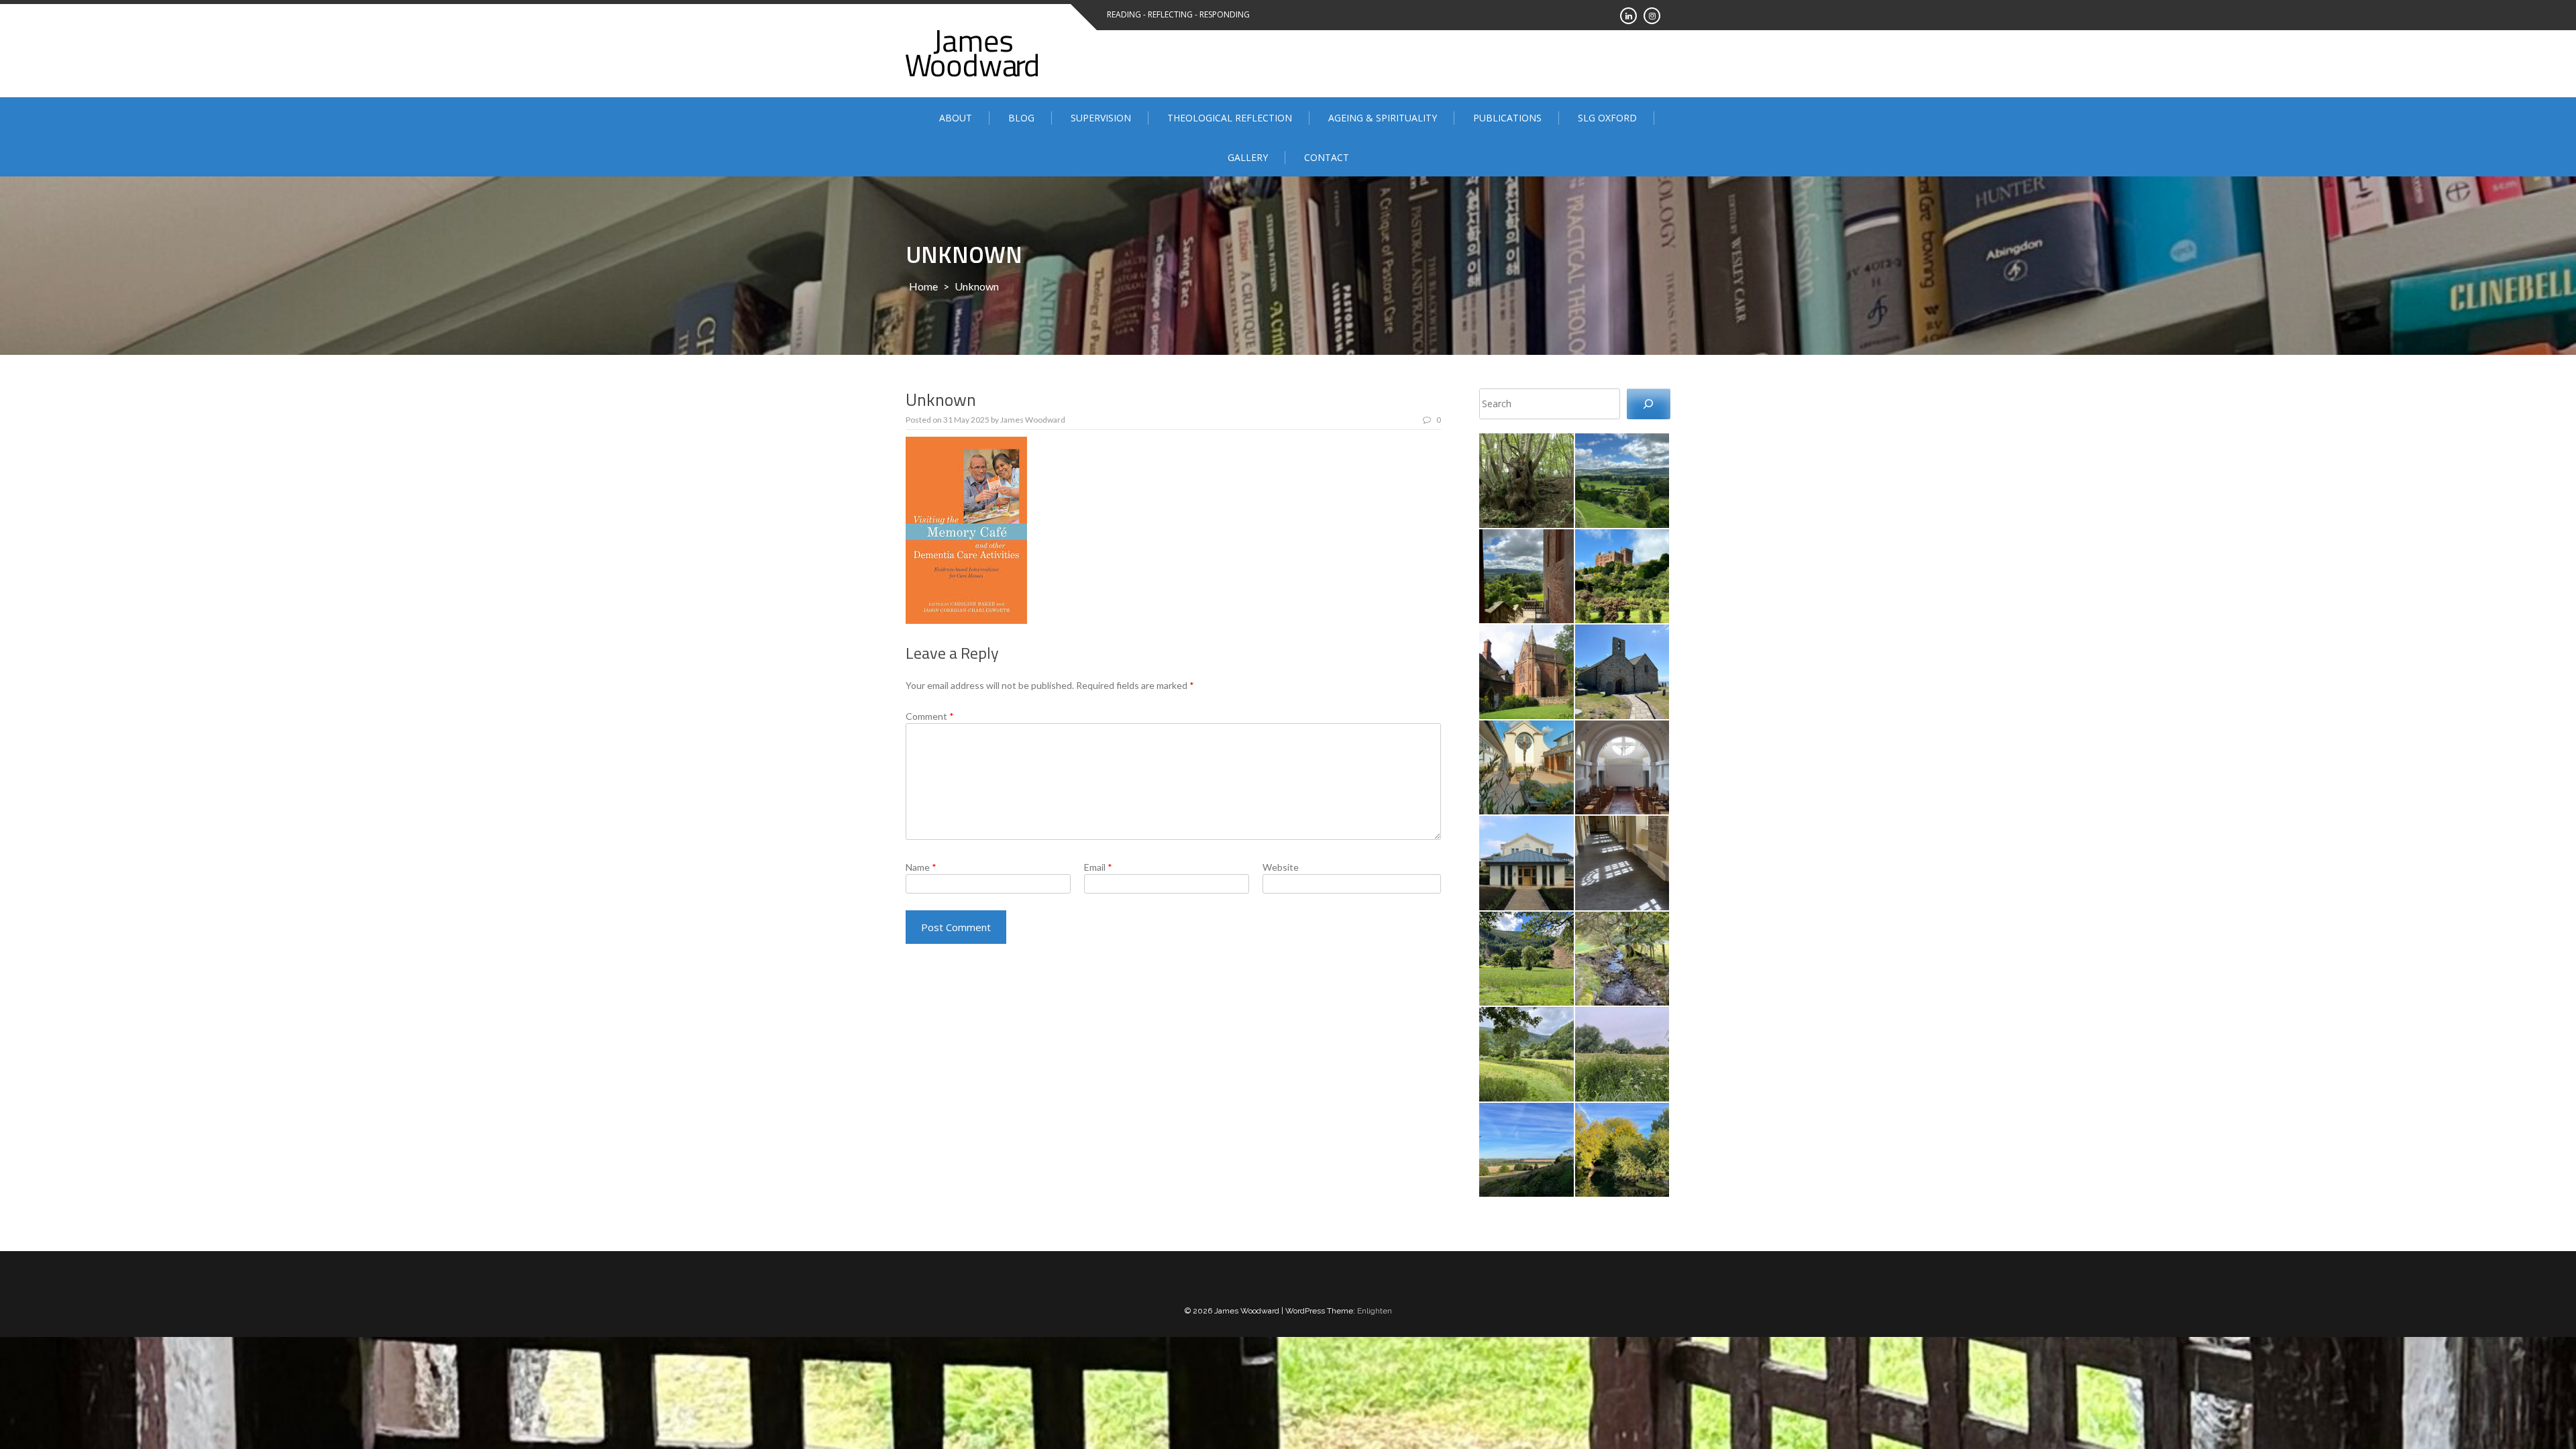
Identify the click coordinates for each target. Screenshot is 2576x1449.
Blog (1021, 118)
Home (923, 286)
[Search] (1649, 404)
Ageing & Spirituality (1383, 118)
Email (1098, 867)
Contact (1327, 157)
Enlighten (1375, 1311)
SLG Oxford (1607, 118)
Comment (930, 716)
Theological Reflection (1230, 118)
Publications (1507, 118)
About (956, 118)
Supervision (1101, 118)
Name (921, 867)
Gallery (1248, 157)
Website (1281, 867)
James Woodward (1033, 420)
